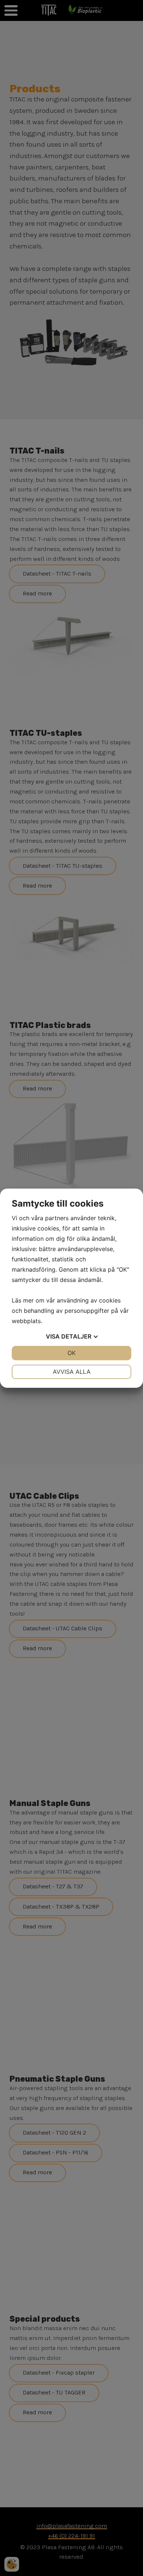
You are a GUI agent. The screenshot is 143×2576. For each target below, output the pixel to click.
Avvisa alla (72, 1372)
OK (71, 1353)
